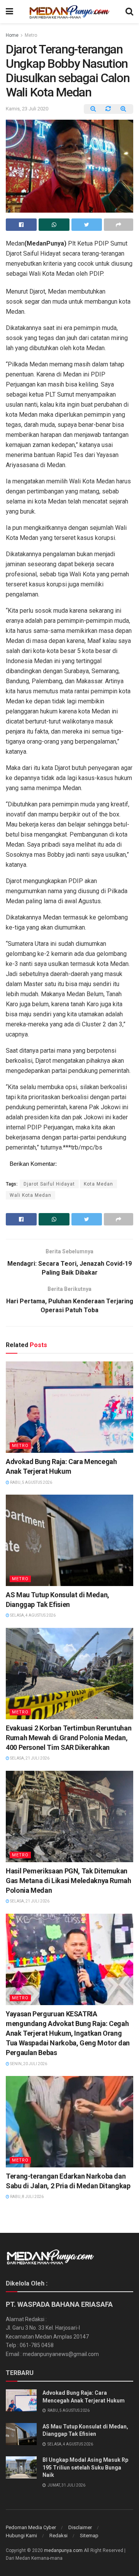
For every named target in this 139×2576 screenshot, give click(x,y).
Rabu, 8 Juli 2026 (26, 2197)
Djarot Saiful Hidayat (49, 1184)
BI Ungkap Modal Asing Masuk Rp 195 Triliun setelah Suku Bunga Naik (85, 2467)
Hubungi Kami (21, 2536)
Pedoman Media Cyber (31, 2527)
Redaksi (58, 2536)
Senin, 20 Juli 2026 (28, 2064)
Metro (31, 35)
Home (12, 35)
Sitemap (89, 2536)
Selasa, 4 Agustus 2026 (32, 1615)
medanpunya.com (63, 2550)
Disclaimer (80, 2527)
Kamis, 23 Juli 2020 (27, 109)
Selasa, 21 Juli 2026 (29, 1758)
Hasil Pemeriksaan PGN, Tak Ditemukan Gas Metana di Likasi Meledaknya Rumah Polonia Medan (69, 1881)
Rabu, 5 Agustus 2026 (31, 1482)
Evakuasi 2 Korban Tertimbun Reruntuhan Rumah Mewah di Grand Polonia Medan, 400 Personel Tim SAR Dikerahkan (69, 1738)
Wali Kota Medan (31, 1195)
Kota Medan (98, 1184)
